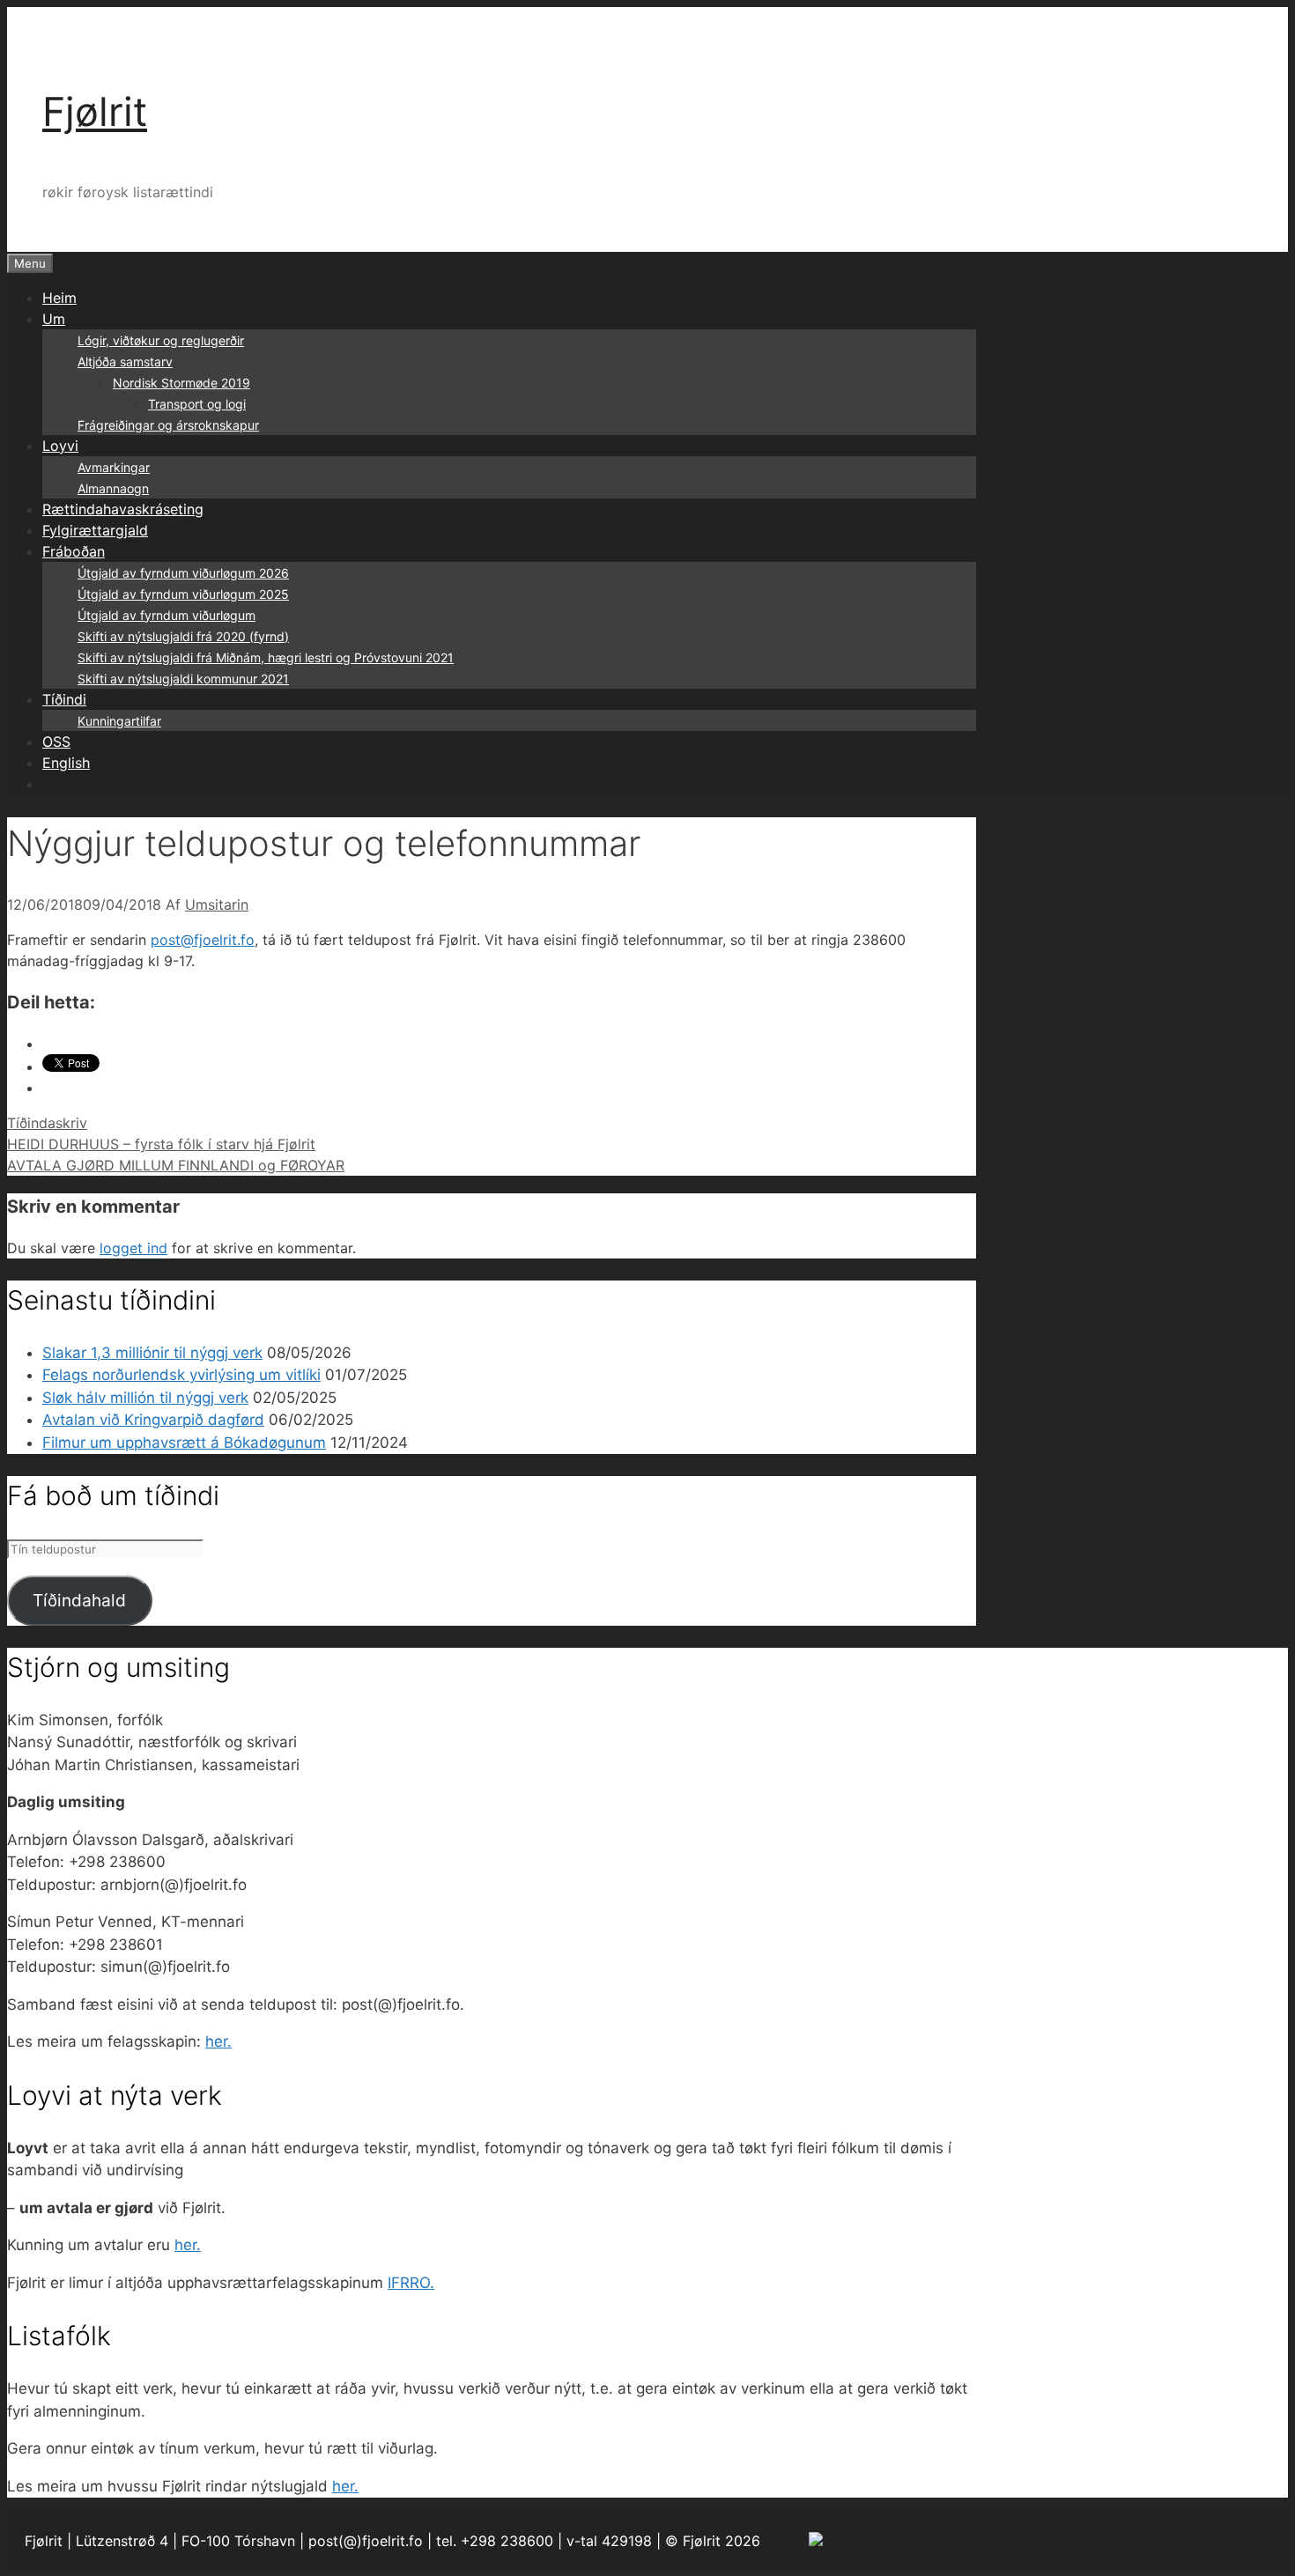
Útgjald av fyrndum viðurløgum (166, 615)
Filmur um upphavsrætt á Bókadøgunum (184, 1443)
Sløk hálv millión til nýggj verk (145, 1398)
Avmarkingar (114, 467)
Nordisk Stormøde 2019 (181, 383)
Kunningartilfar (119, 721)
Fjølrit (95, 111)
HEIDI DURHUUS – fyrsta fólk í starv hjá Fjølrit (161, 1144)
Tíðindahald (79, 1600)
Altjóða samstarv (125, 362)
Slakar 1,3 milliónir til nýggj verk (152, 1353)
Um (54, 319)
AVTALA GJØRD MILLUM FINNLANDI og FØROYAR (176, 1165)
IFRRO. (411, 2283)
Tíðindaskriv (47, 1123)
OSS (56, 742)
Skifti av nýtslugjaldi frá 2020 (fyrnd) (183, 636)
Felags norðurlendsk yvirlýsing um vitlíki (181, 1375)
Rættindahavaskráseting (123, 509)
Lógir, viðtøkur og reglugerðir (161, 340)
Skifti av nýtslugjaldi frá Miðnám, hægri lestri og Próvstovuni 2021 (266, 657)
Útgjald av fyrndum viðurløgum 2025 (183, 594)
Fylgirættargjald (95, 530)
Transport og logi (197, 404)
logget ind (133, 1248)
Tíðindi (64, 699)
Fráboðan (74, 551)
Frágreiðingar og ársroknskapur (168, 425)
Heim (59, 298)
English (66, 763)
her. (218, 2041)
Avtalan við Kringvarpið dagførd (153, 1420)
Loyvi (60, 446)
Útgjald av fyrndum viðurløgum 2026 (183, 573)
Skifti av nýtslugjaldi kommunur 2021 (183, 679)
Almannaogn (113, 488)
